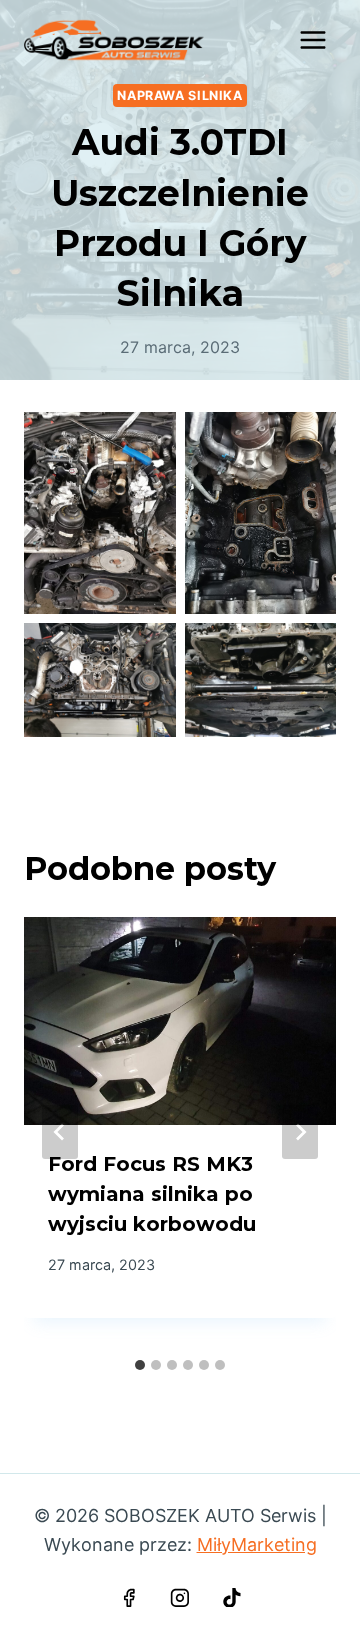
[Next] (300, 1132)
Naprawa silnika (179, 95)
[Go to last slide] (60, 1132)
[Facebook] (129, 1598)
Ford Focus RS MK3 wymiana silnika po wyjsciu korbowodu (152, 1194)
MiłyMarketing (257, 1544)
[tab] (140, 1365)
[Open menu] (312, 39)
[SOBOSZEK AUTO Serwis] (114, 40)
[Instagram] (180, 1598)
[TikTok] (232, 1598)
